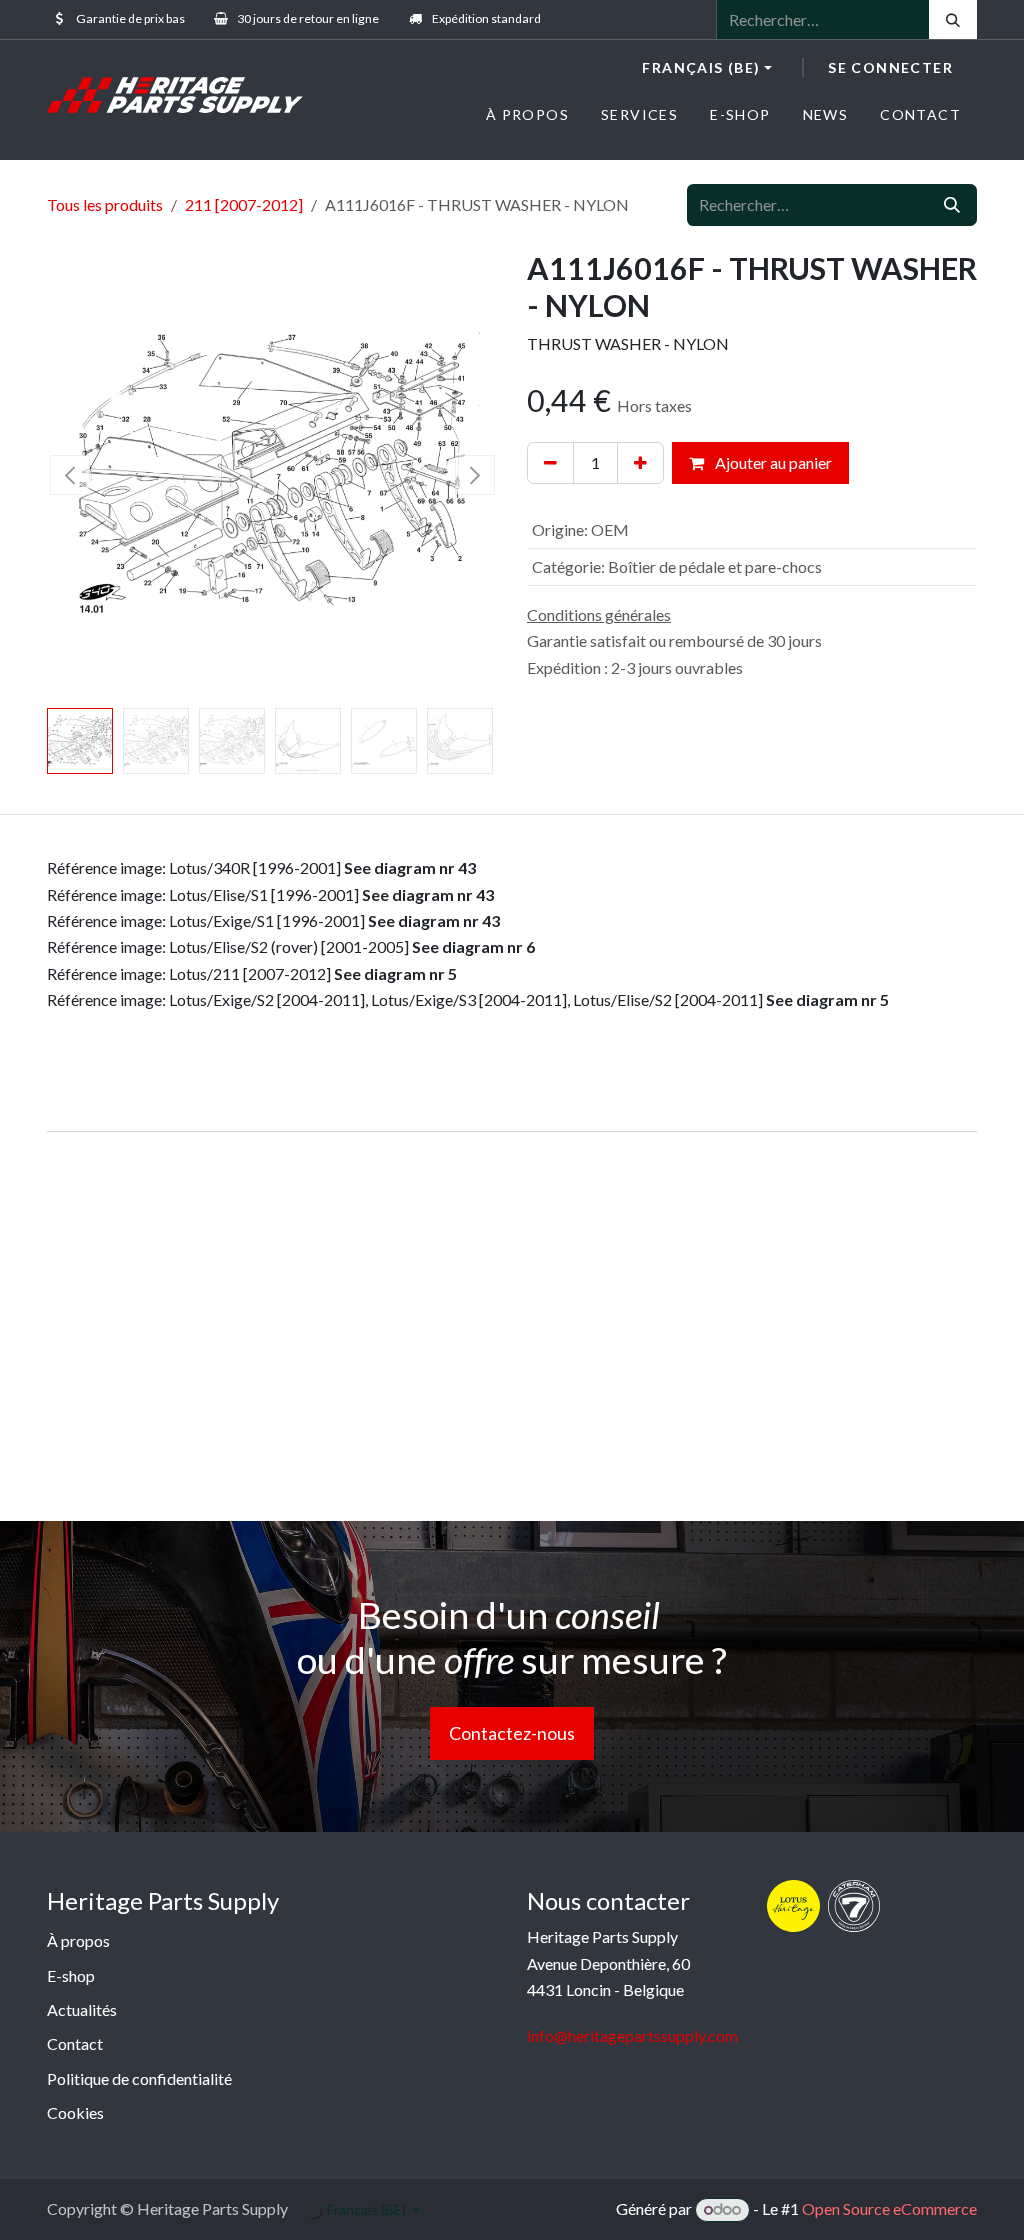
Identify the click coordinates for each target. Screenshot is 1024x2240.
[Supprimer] (550, 463)
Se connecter (890, 67)
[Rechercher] (953, 19)
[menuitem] (527, 114)
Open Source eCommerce (889, 2208)
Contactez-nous (512, 1733)
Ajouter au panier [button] (772, 462)
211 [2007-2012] (244, 204)
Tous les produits (105, 204)
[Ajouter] (640, 463)
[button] (69, 475)
